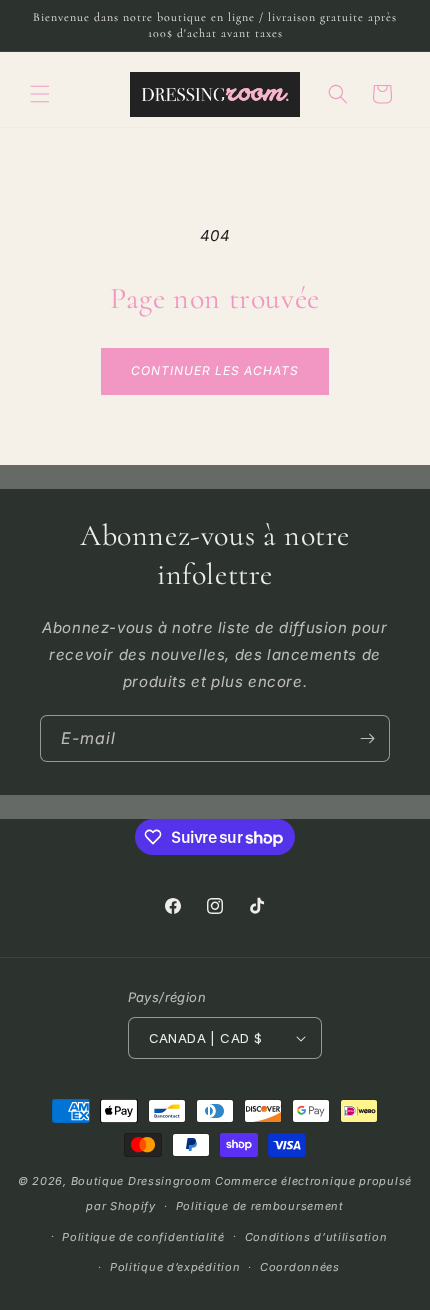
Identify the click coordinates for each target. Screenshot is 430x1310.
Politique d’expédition (175, 1267)
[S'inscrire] (367, 738)
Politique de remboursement (260, 1206)
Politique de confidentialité (143, 1237)
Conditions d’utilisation (316, 1237)
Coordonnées (300, 1267)
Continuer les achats (214, 370)
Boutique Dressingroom (143, 1181)
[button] (40, 94)
